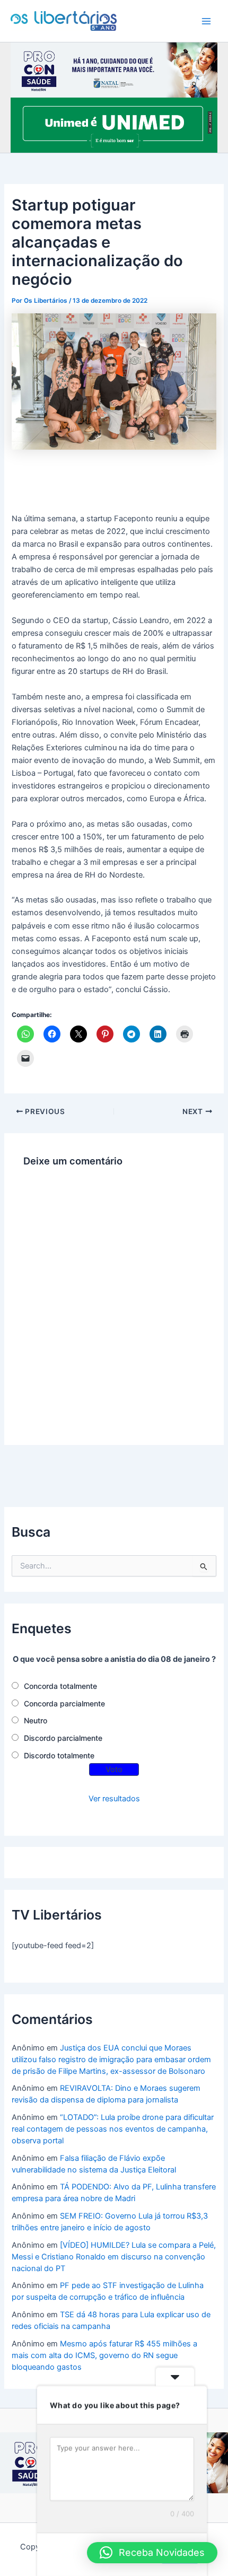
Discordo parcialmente (63, 1738)
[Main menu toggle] (206, 21)
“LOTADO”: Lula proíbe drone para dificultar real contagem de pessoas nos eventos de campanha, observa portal (113, 2129)
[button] (152, 2553)
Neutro (36, 1720)
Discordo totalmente (59, 1755)
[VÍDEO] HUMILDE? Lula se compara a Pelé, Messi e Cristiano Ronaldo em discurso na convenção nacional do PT (114, 2257)
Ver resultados (114, 1799)
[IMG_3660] (114, 125)
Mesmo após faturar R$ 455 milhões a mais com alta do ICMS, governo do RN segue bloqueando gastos (104, 2355)
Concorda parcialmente (64, 1703)
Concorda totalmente (60, 1686)
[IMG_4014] (114, 69)
